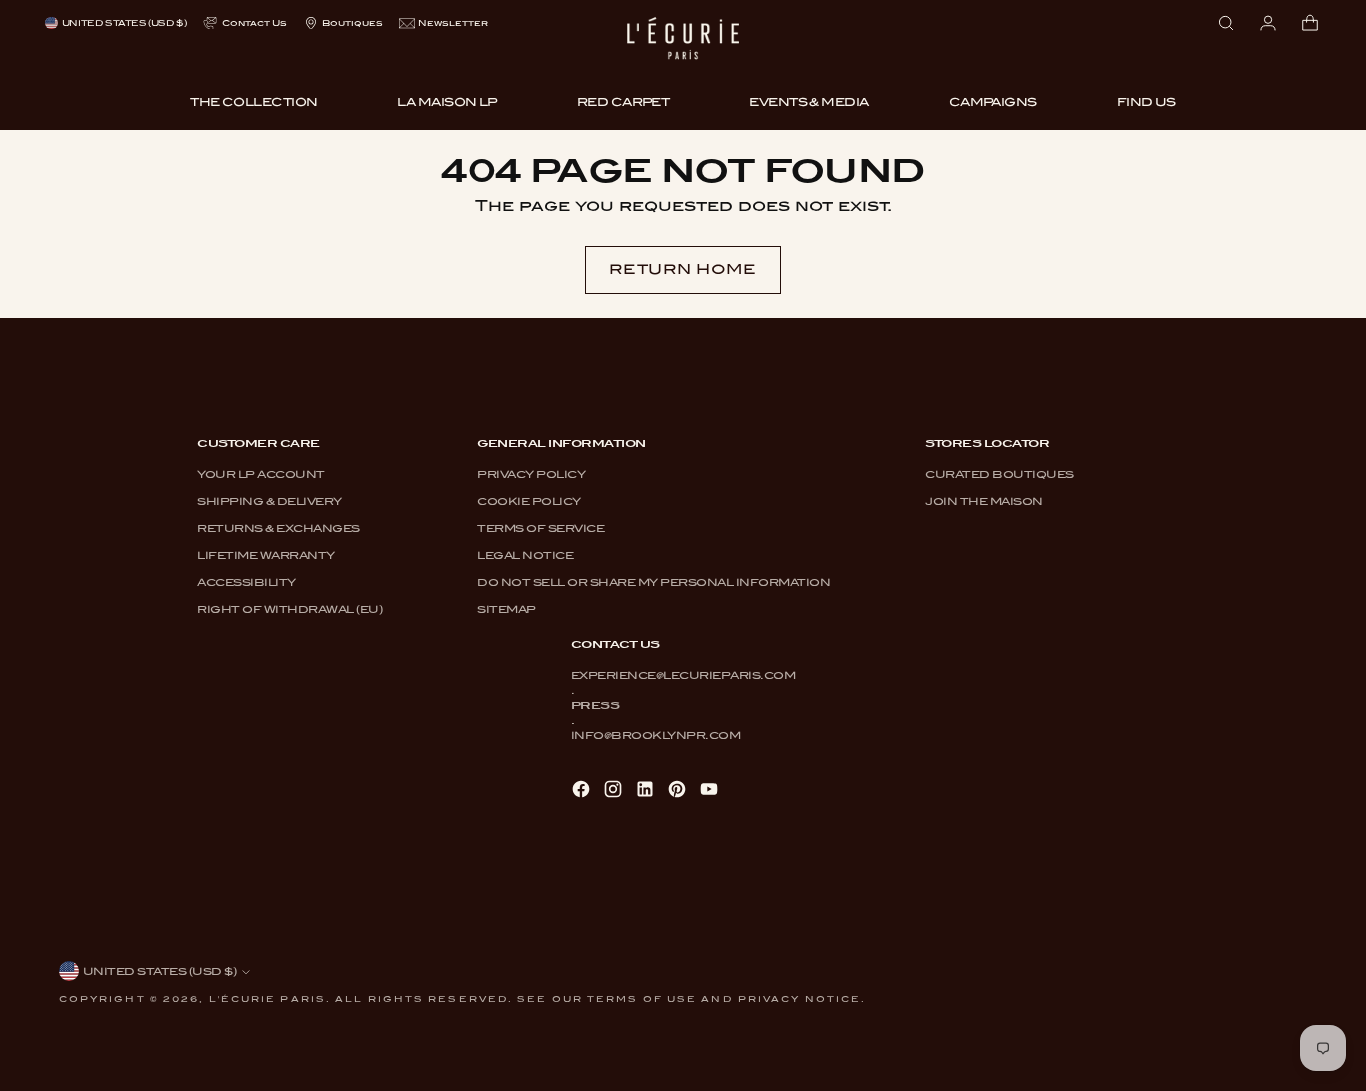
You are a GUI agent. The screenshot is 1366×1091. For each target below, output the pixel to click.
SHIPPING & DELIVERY (269, 501)
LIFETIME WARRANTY (266, 555)
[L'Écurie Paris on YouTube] (711, 791)
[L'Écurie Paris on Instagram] (615, 791)
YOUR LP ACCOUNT (261, 474)
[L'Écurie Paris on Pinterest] (679, 791)
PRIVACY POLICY (531, 474)
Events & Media (808, 102)
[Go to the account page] (1268, 23)
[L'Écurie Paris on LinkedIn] (647, 791)
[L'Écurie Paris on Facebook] (583, 791)
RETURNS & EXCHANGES (278, 528)
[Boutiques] (343, 23)
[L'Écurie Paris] (683, 45)
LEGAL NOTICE (525, 555)
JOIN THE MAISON (984, 501)
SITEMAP (506, 609)
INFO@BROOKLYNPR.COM (656, 735)
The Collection (253, 102)
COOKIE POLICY (529, 501)
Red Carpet (623, 102)
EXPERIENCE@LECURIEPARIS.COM (683, 675)
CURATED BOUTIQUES (999, 474)
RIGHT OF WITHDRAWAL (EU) (289, 609)
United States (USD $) (124, 23)
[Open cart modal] (1310, 23)
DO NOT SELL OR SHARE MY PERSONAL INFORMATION (653, 582)
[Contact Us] (244, 23)
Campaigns (993, 102)
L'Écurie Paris (267, 999)
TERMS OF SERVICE (540, 528)
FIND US (1146, 102)
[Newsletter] (443, 23)
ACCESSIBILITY (246, 582)
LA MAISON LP (446, 102)
